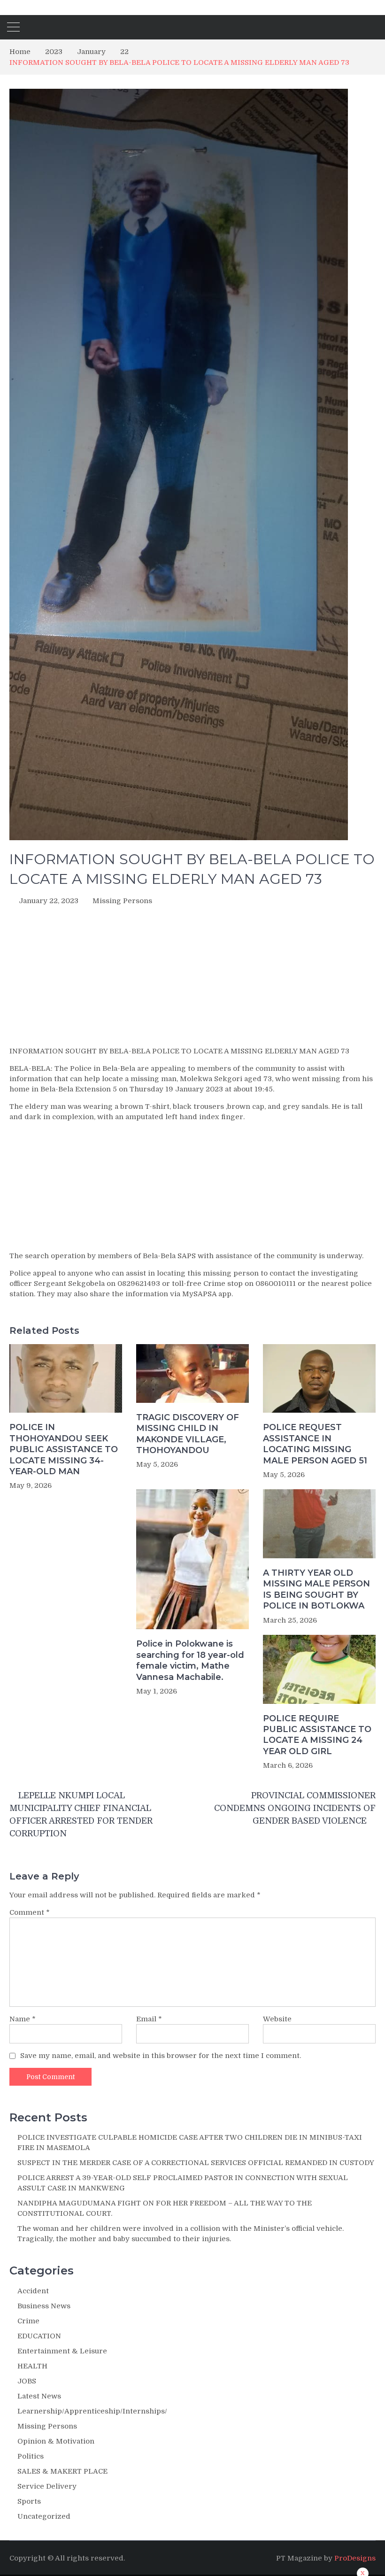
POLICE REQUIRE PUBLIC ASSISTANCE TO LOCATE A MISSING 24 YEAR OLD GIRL (317, 1735)
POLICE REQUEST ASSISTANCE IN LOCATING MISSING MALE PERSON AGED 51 (315, 1444)
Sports (29, 2501)
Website (277, 2019)
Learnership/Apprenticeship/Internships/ (92, 2411)
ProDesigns (355, 2558)
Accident (33, 2291)
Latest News (39, 2396)
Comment (30, 1912)
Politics (31, 2456)
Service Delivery (47, 2486)
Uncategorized (44, 2516)
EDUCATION (39, 2336)
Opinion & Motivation (56, 2441)
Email (149, 2019)
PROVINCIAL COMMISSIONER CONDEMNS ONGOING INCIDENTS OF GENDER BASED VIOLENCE (295, 1808)
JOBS (27, 2381)
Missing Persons (122, 901)
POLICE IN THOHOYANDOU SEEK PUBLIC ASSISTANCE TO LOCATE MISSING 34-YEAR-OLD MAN (64, 1449)
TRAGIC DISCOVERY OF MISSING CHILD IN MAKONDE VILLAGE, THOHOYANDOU (188, 1434)
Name (23, 2019)
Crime (28, 2321)
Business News (44, 2306)
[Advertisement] (192, 979)
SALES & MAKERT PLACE (62, 2471)
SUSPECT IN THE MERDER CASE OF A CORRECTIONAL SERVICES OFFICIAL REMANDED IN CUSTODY (196, 2163)
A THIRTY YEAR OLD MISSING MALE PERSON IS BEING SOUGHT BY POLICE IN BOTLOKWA (316, 1589)
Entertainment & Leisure (62, 2351)
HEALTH (32, 2366)
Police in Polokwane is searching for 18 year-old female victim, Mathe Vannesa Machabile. (190, 1660)
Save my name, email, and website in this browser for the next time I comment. (161, 2056)
